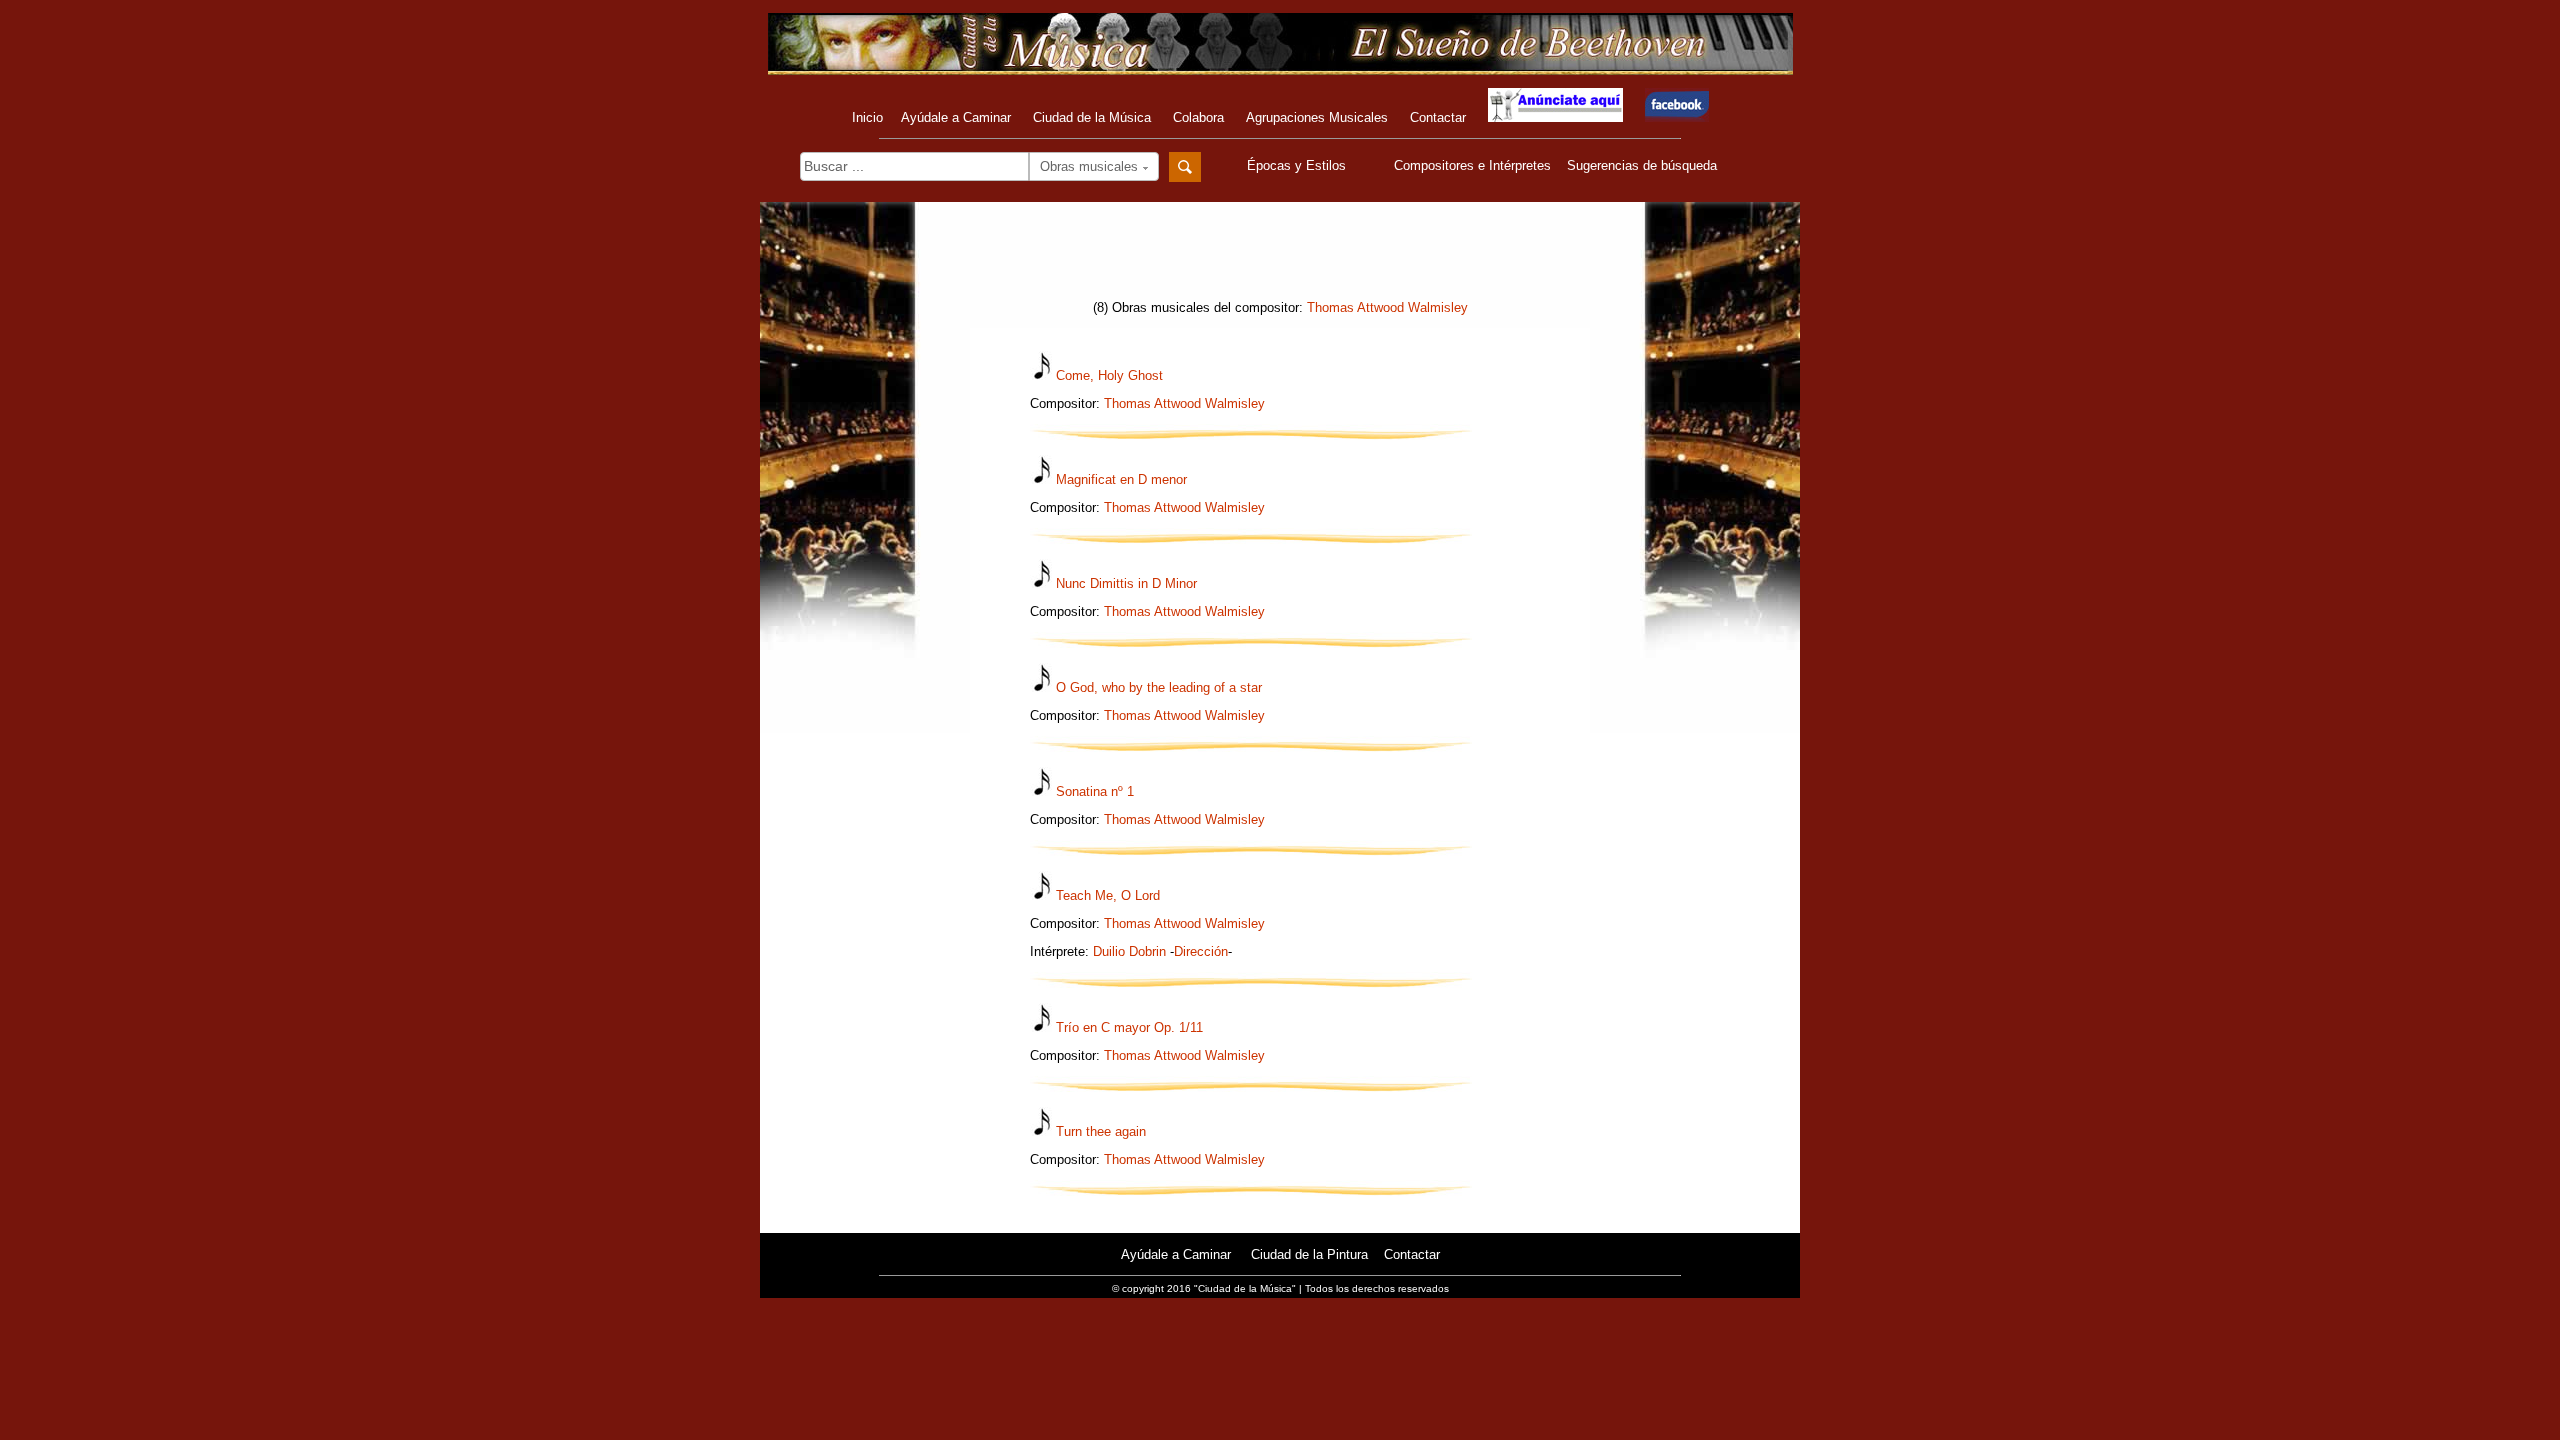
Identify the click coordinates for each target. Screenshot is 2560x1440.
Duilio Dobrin (1129, 951)
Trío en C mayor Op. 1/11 (1129, 1027)
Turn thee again (1101, 1131)
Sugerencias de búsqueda (1642, 165)
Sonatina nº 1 (1095, 791)
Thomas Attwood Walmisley (1387, 307)
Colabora (1198, 117)
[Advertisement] (1280, 257)
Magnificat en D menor (1121, 479)
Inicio (867, 117)
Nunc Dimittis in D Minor (1126, 583)
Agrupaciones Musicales (1317, 117)
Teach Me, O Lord (1108, 895)
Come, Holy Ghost (1109, 375)
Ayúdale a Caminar (956, 117)
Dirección (1201, 951)
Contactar (1438, 117)
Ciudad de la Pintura (1309, 1254)
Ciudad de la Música (1092, 117)
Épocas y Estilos (1298, 165)
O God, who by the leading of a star (1159, 687)
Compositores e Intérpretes (1472, 165)
